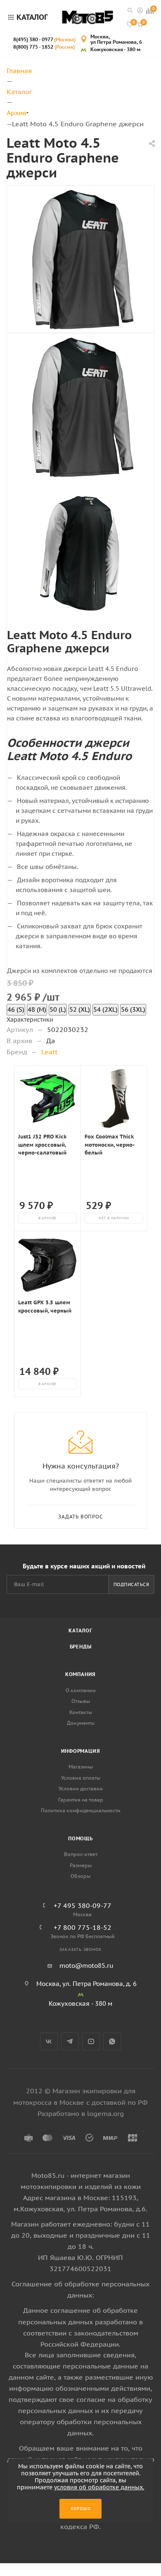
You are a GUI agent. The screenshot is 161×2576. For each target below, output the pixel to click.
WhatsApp (112, 2041)
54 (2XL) (105, 1009)
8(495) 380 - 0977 (44, 39)
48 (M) (37, 1009)
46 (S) (16, 1009)
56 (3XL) (133, 1009)
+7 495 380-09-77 (83, 1905)
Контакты (81, 1712)
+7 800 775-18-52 (83, 1927)
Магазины (81, 1767)
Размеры (81, 1865)
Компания (80, 1674)
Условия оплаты (81, 1778)
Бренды (81, 1647)
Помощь (80, 1838)
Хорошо (81, 2509)
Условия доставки (81, 1789)
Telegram (70, 2041)
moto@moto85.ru (86, 1966)
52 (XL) (80, 1009)
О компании (81, 1690)
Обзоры (80, 1876)
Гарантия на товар (81, 1800)
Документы (81, 1723)
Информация (81, 1751)
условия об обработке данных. (99, 2487)
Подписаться (131, 1584)
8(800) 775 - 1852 (44, 47)
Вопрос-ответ (81, 1854)
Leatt (49, 1052)
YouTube (91, 2041)
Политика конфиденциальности (81, 1810)
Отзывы (81, 1701)
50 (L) (58, 1009)
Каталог (80, 1630)
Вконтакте (49, 2041)
